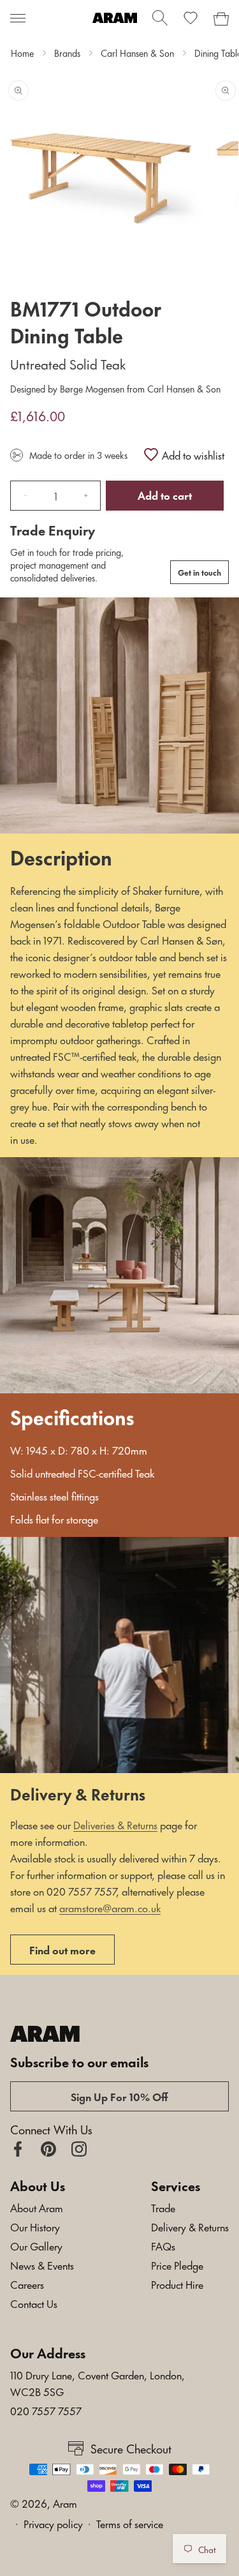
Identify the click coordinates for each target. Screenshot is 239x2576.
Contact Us (34, 2303)
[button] (18, 18)
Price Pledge (177, 2265)
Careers (27, 2284)
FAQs (163, 2245)
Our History (35, 2226)
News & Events (42, 2265)
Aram (65, 2503)
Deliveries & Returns (115, 1824)
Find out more (62, 1949)
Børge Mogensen (92, 388)
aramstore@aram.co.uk (110, 1907)
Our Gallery (36, 2245)
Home (22, 53)
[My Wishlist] (191, 18)
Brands (67, 53)
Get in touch (199, 572)
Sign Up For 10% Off (119, 2096)
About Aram (37, 2207)
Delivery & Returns (190, 2226)
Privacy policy (53, 2523)
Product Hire (177, 2284)
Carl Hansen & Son (137, 53)
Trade (163, 2207)
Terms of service (130, 2523)
